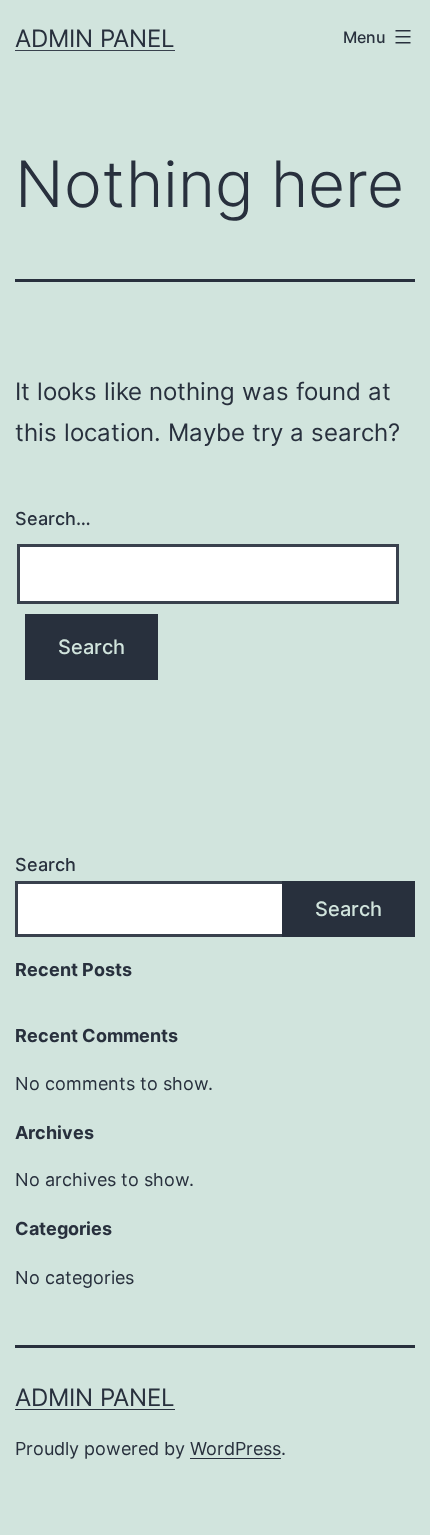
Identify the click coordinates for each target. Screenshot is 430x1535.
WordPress (235, 1448)
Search (45, 864)
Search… (53, 518)
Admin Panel (95, 38)
